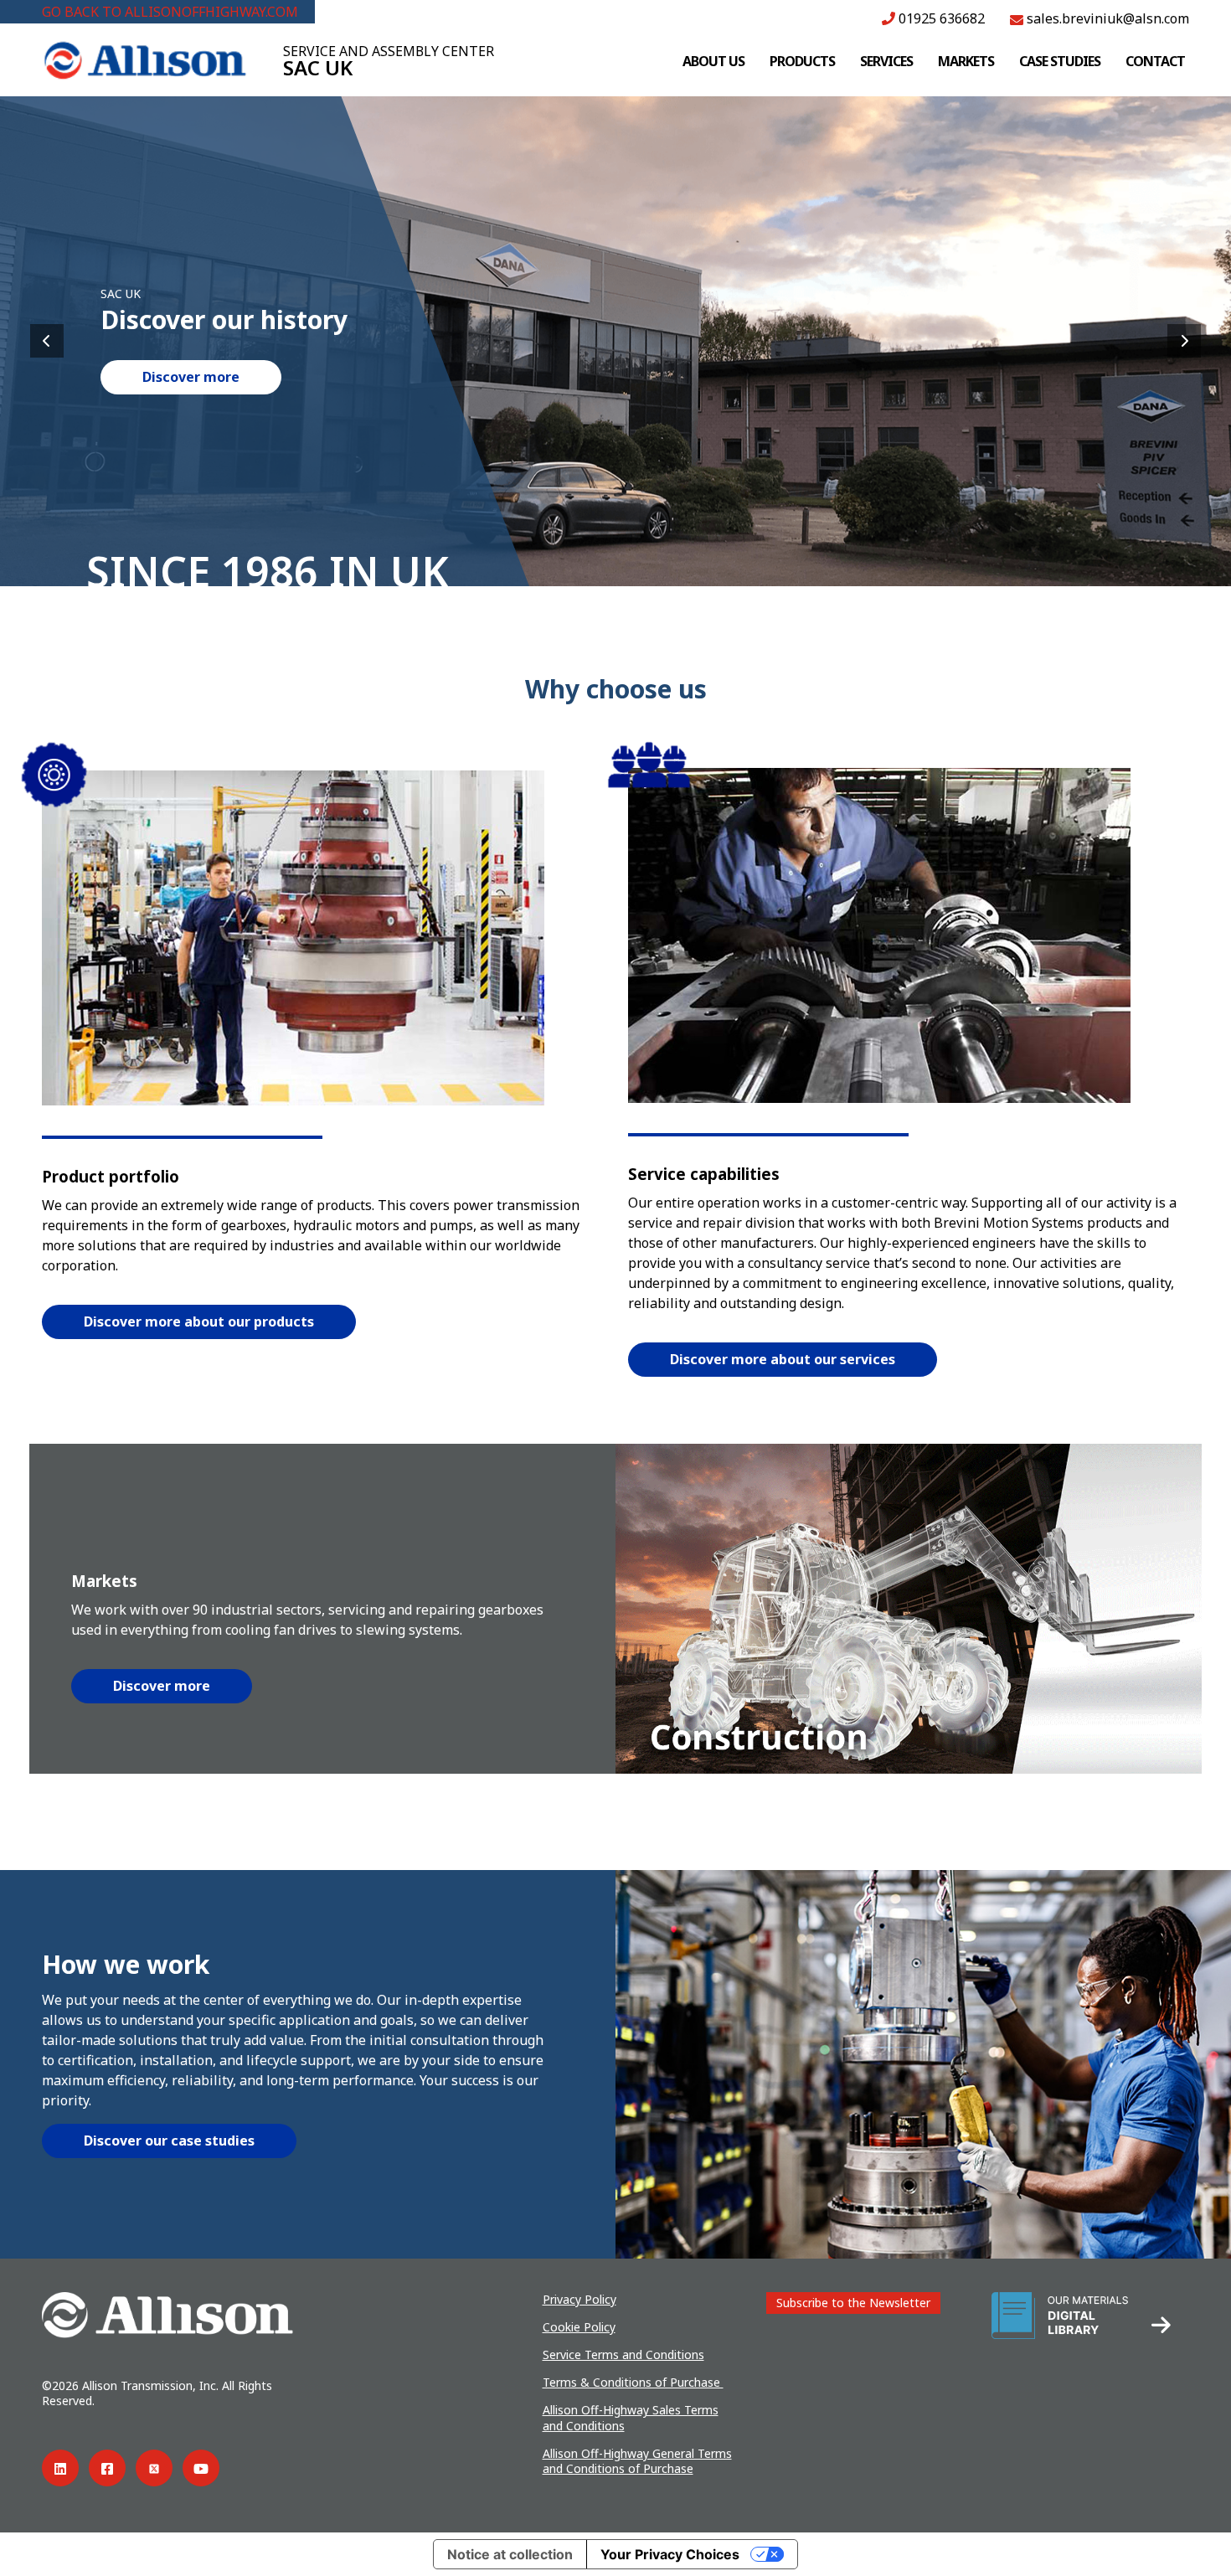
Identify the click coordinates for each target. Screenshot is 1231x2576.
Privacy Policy (579, 2299)
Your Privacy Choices (670, 2554)
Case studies (1060, 61)
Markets (966, 61)
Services (886, 61)
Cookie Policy (579, 2327)
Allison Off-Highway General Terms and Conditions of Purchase (637, 2461)
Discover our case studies (169, 2141)
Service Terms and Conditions (623, 2354)
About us (713, 61)
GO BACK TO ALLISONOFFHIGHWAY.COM (170, 12)
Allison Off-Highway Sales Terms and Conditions (631, 2417)
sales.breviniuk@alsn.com (1106, 18)
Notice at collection (510, 2554)
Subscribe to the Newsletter (853, 2303)
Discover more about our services (783, 1359)
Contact (1155, 61)
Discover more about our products (199, 1321)
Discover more (191, 377)
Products (802, 61)
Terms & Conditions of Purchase (633, 2382)
